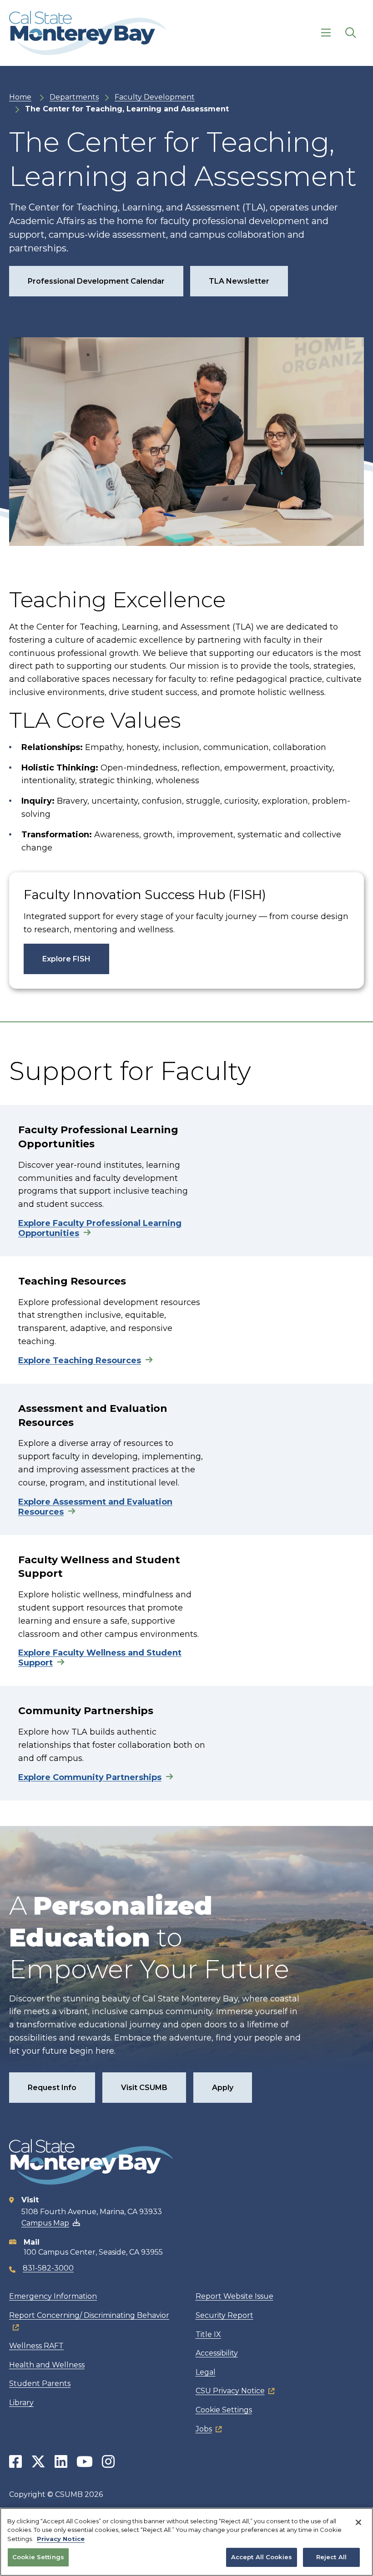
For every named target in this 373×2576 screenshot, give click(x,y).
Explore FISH (66, 959)
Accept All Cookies (262, 2557)
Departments (74, 97)
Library (21, 2403)
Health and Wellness (47, 2365)
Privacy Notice (61, 2539)
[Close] (358, 2522)
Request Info (52, 2088)
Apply (223, 2088)
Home (20, 97)
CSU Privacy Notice (230, 2391)
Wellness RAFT (36, 2346)
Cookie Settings (224, 2410)
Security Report (224, 2315)
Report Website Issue (234, 2296)
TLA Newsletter (239, 281)
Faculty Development (155, 97)
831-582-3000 (48, 2268)
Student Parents (40, 2383)
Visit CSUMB (144, 2088)
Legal (206, 2372)
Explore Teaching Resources (80, 1361)
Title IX (208, 2334)
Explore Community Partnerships (90, 1777)
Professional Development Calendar (96, 281)
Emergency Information (53, 2296)
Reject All (331, 2557)
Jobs (204, 2429)
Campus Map (45, 2223)
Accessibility (217, 2353)
